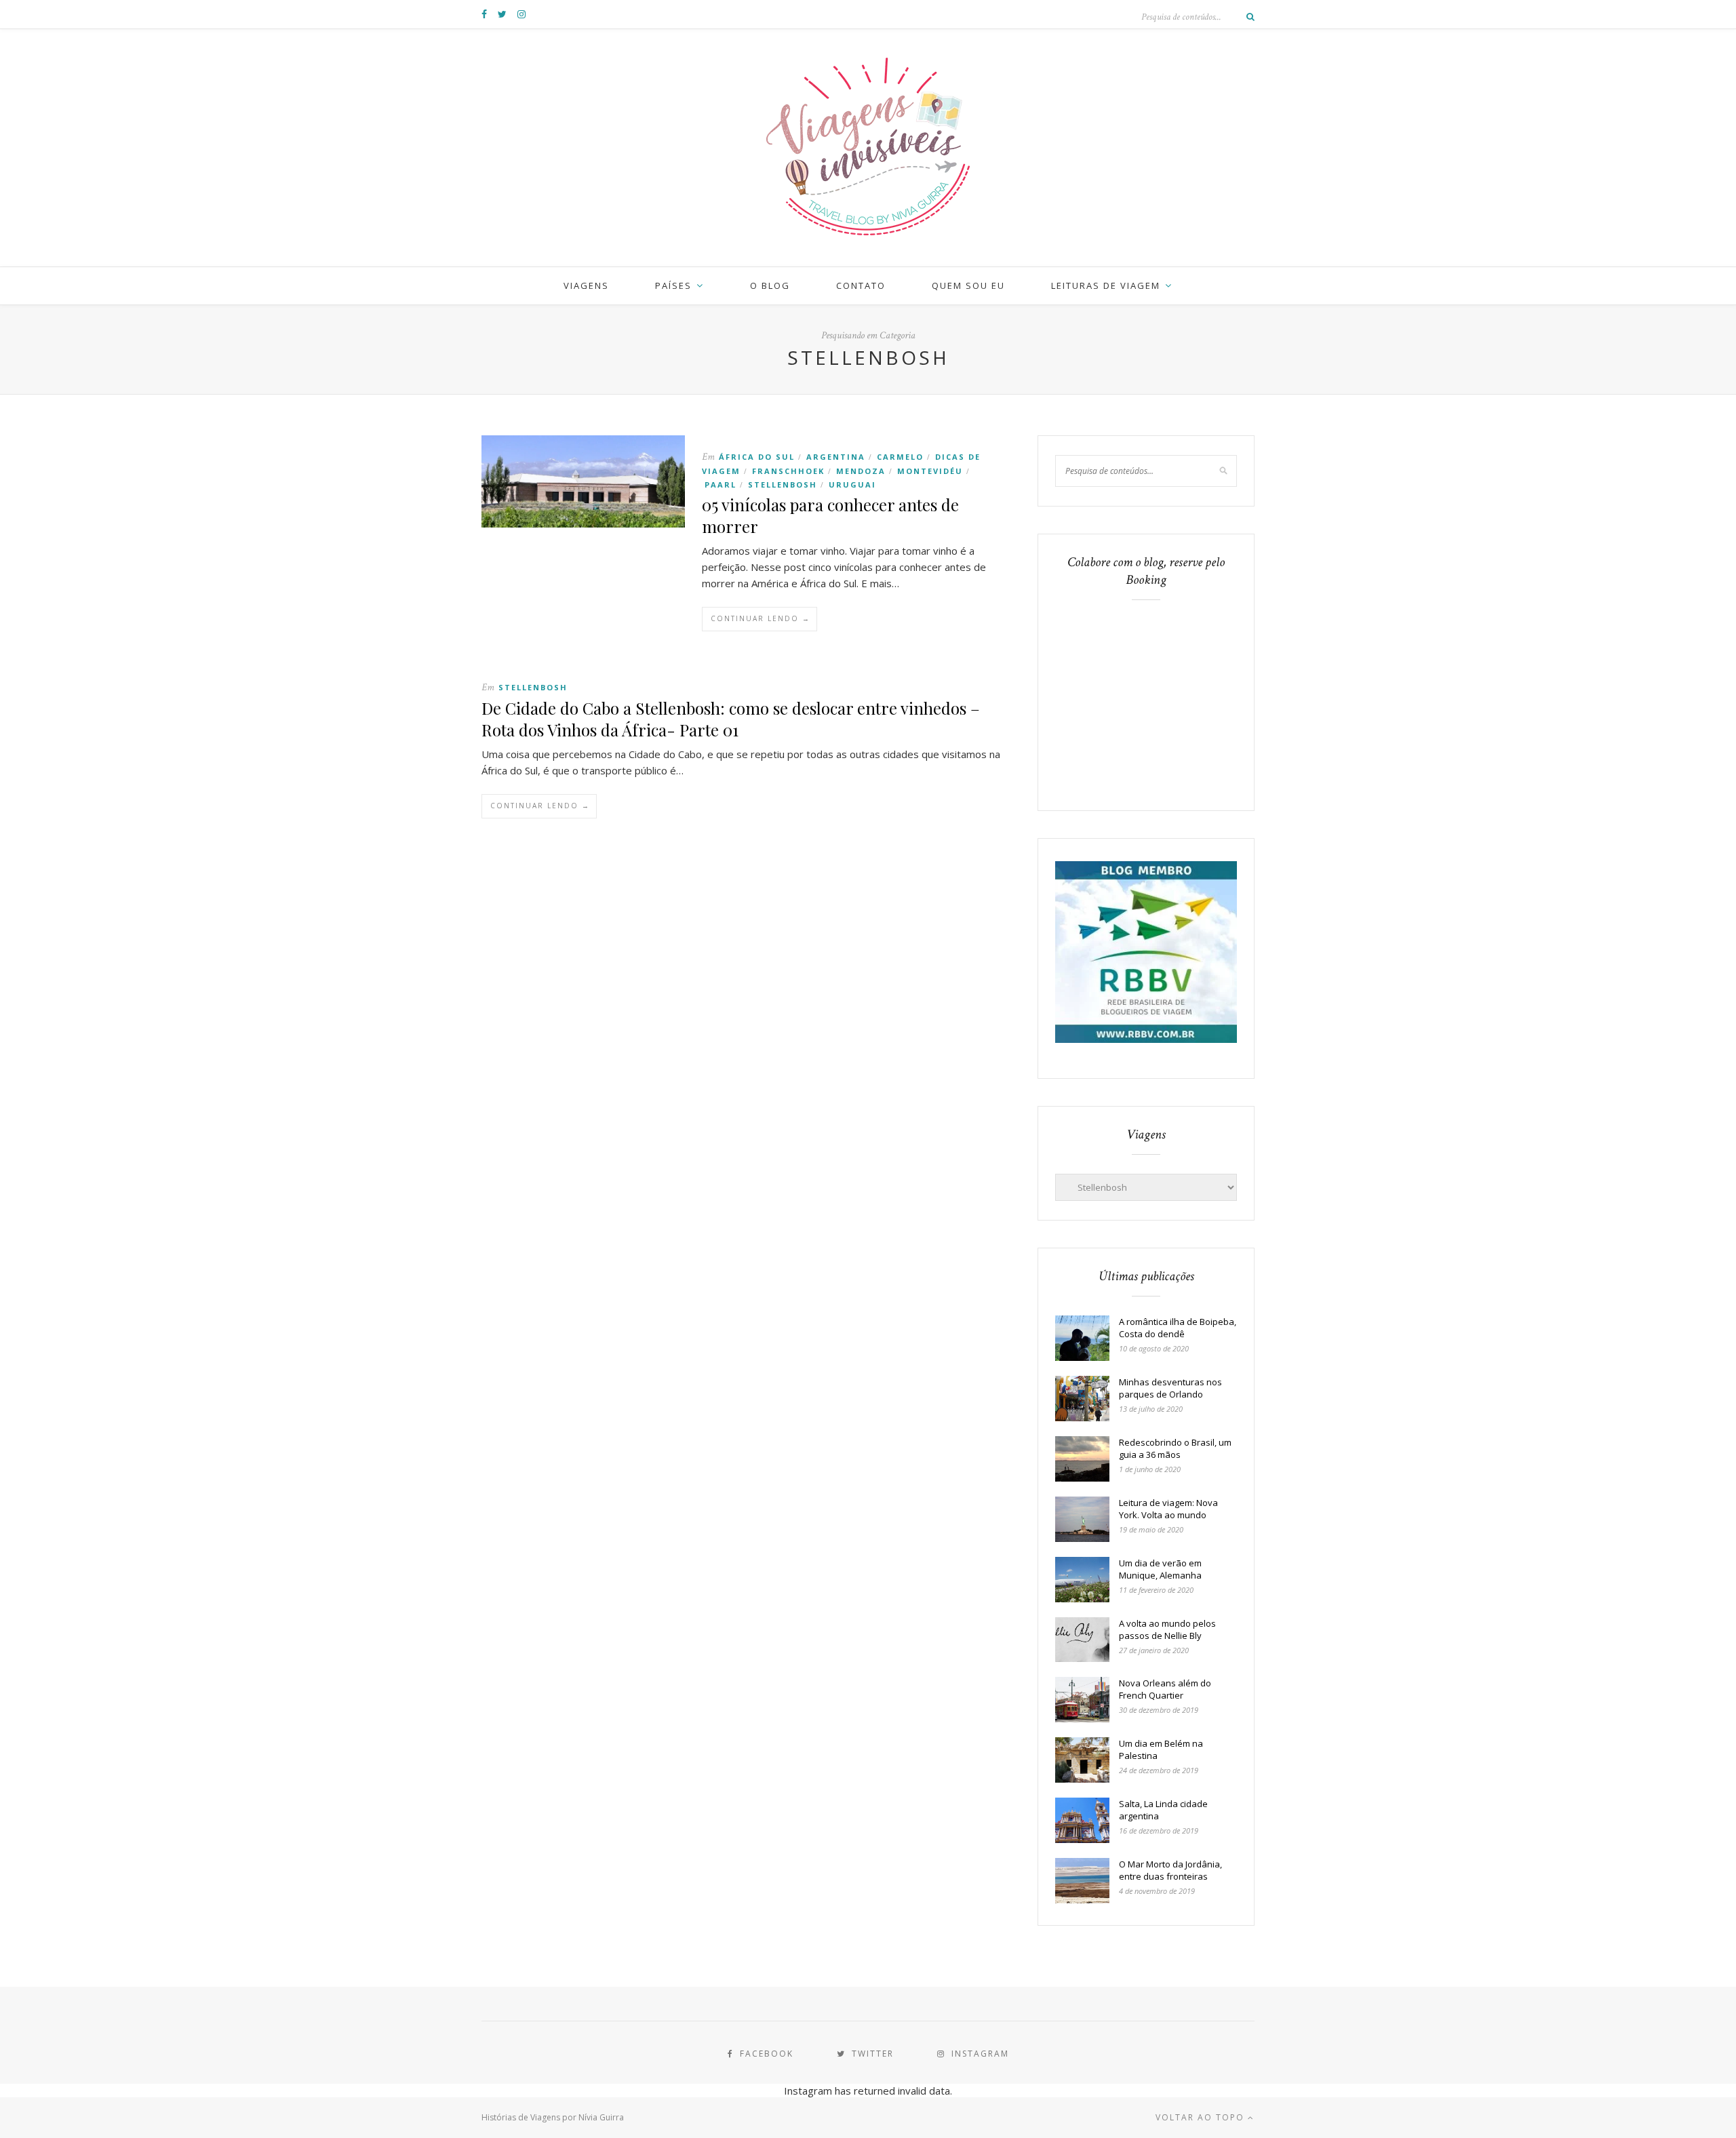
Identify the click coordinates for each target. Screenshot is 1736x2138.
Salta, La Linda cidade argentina (1163, 1810)
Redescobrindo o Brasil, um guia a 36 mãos (1175, 1448)
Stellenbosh (783, 484)
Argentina (836, 457)
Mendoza (861, 471)
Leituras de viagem (1106, 285)
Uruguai (852, 484)
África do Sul (757, 457)
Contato (861, 285)
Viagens (586, 285)
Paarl (721, 484)
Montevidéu (930, 471)
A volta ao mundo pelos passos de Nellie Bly (1167, 1629)
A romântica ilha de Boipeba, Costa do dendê (1178, 1328)
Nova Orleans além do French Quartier (1165, 1689)
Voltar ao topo (1202, 2117)
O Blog (770, 285)
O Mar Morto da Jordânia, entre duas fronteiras (1170, 1870)
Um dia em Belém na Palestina (1161, 1749)
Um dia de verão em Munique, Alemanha (1160, 1569)
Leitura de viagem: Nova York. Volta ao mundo (1168, 1509)
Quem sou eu (968, 285)
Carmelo (900, 457)
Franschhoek (788, 471)
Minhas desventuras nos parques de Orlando (1170, 1388)
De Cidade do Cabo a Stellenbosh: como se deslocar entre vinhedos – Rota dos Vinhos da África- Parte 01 (731, 719)
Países (673, 285)
